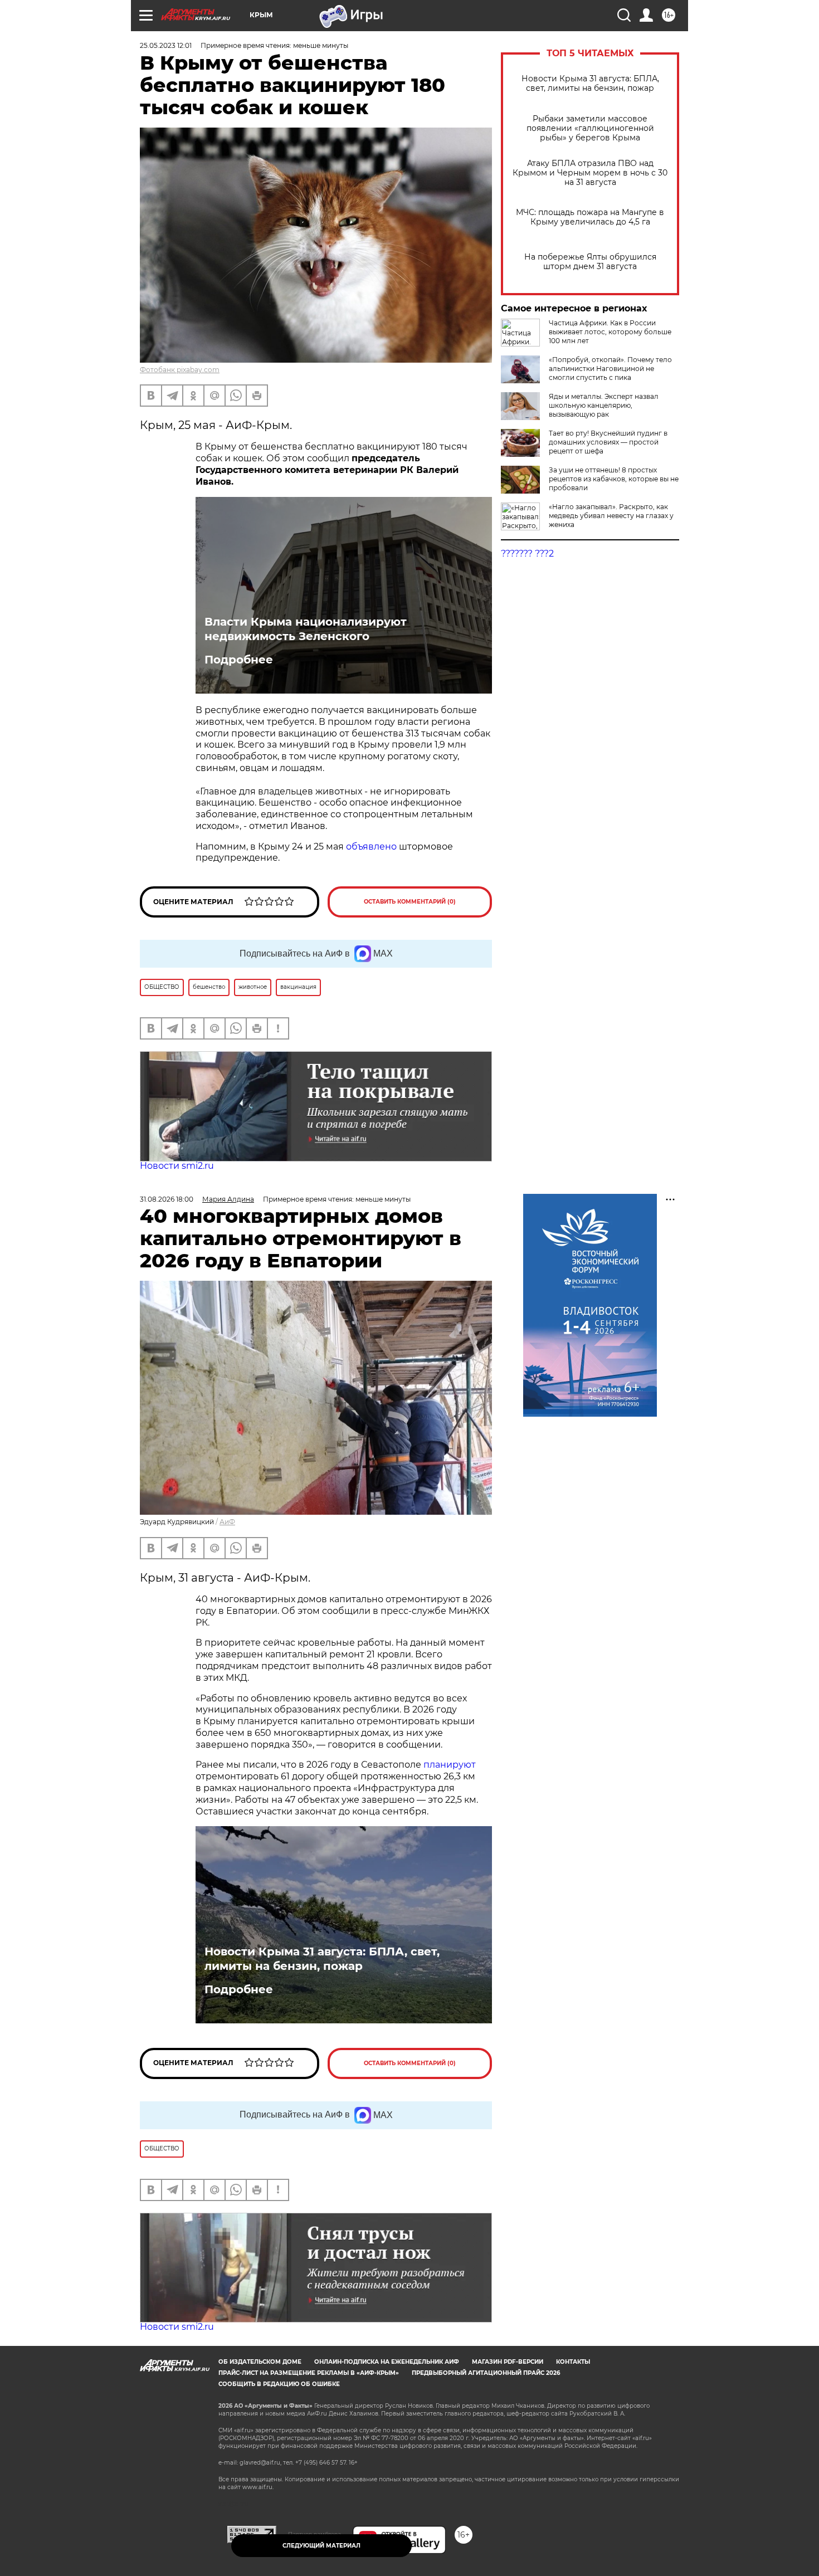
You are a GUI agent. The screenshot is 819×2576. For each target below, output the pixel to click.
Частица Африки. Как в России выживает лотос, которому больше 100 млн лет (610, 332)
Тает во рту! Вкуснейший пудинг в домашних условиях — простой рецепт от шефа (608, 442)
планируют (450, 1765)
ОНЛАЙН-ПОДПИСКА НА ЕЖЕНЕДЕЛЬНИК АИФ (387, 2362)
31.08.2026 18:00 (167, 1199)
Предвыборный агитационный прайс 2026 (486, 2373)
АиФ (227, 1522)
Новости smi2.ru (177, 1166)
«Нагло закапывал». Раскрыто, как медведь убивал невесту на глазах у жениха (611, 516)
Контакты (573, 2362)
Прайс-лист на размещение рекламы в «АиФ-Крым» (309, 2373)
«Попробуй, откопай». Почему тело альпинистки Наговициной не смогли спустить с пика (610, 369)
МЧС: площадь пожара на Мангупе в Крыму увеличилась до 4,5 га (590, 217)
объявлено (371, 847)
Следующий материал (321, 2546)
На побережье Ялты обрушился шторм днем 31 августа (590, 262)
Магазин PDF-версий (508, 2362)
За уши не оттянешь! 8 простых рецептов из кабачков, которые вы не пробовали (614, 479)
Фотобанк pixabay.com (180, 370)
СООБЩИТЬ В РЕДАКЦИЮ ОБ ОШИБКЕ (279, 2384)
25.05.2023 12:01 (166, 45)
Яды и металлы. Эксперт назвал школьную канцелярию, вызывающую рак (604, 405)
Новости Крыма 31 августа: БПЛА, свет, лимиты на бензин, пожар (590, 84)
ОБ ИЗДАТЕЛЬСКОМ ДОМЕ (260, 2362)
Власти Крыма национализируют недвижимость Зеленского (306, 629)
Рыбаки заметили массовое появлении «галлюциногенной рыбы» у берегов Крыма (590, 128)
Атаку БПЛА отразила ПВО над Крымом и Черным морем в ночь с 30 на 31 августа (590, 173)
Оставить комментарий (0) (410, 902)
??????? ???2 (527, 553)
